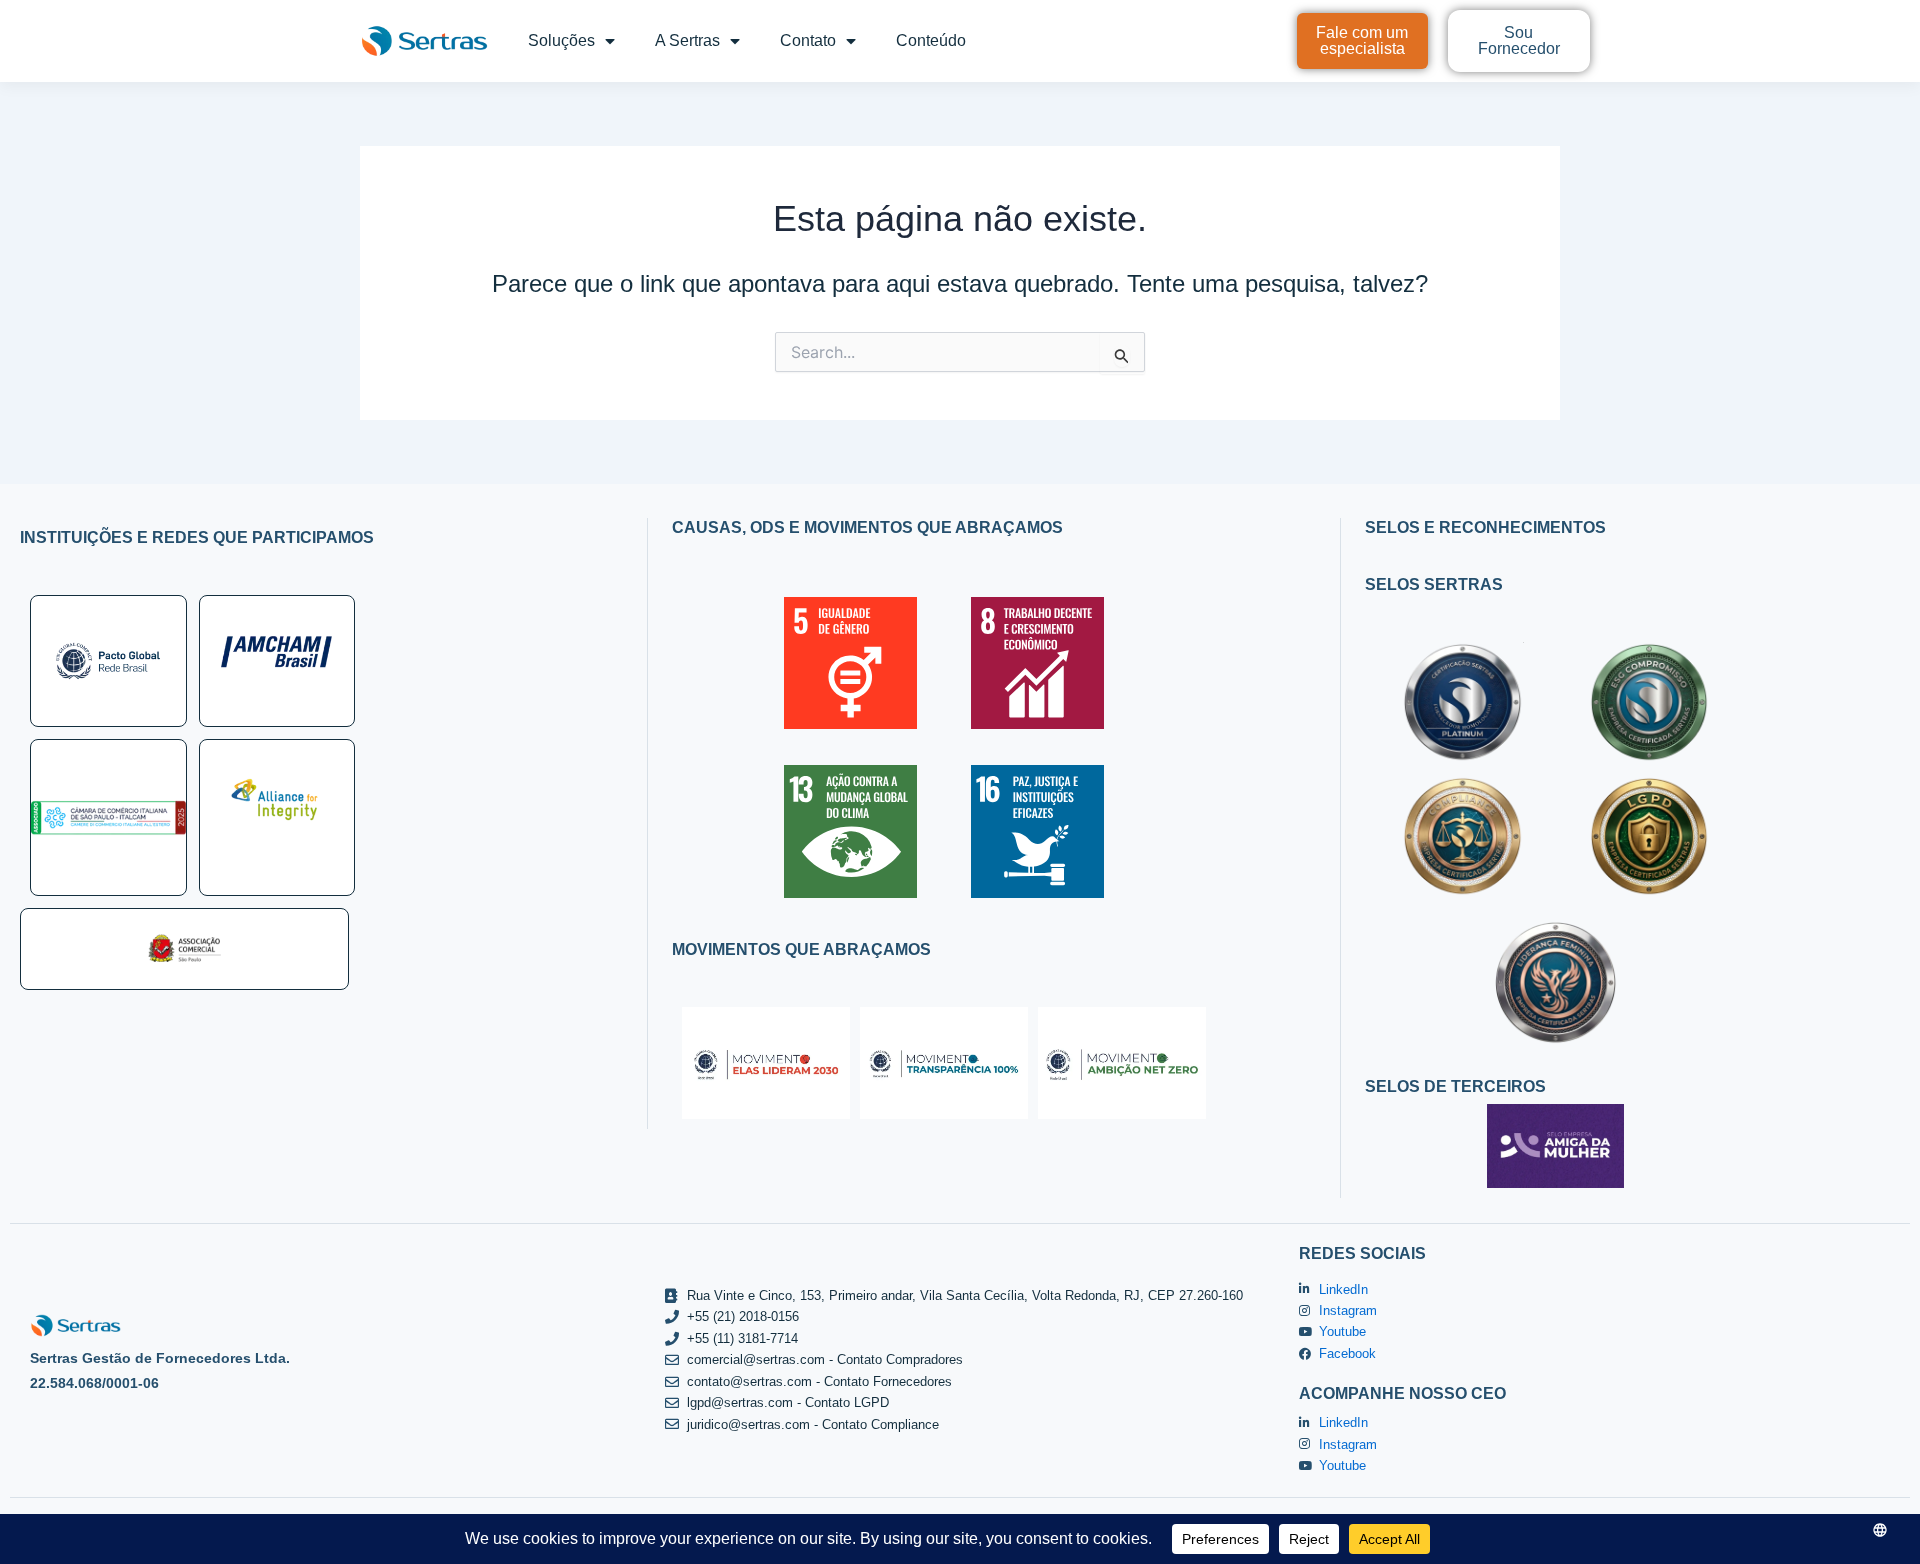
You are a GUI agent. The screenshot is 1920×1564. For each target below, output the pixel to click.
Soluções (561, 40)
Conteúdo (931, 40)
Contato (808, 40)
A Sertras (687, 40)
